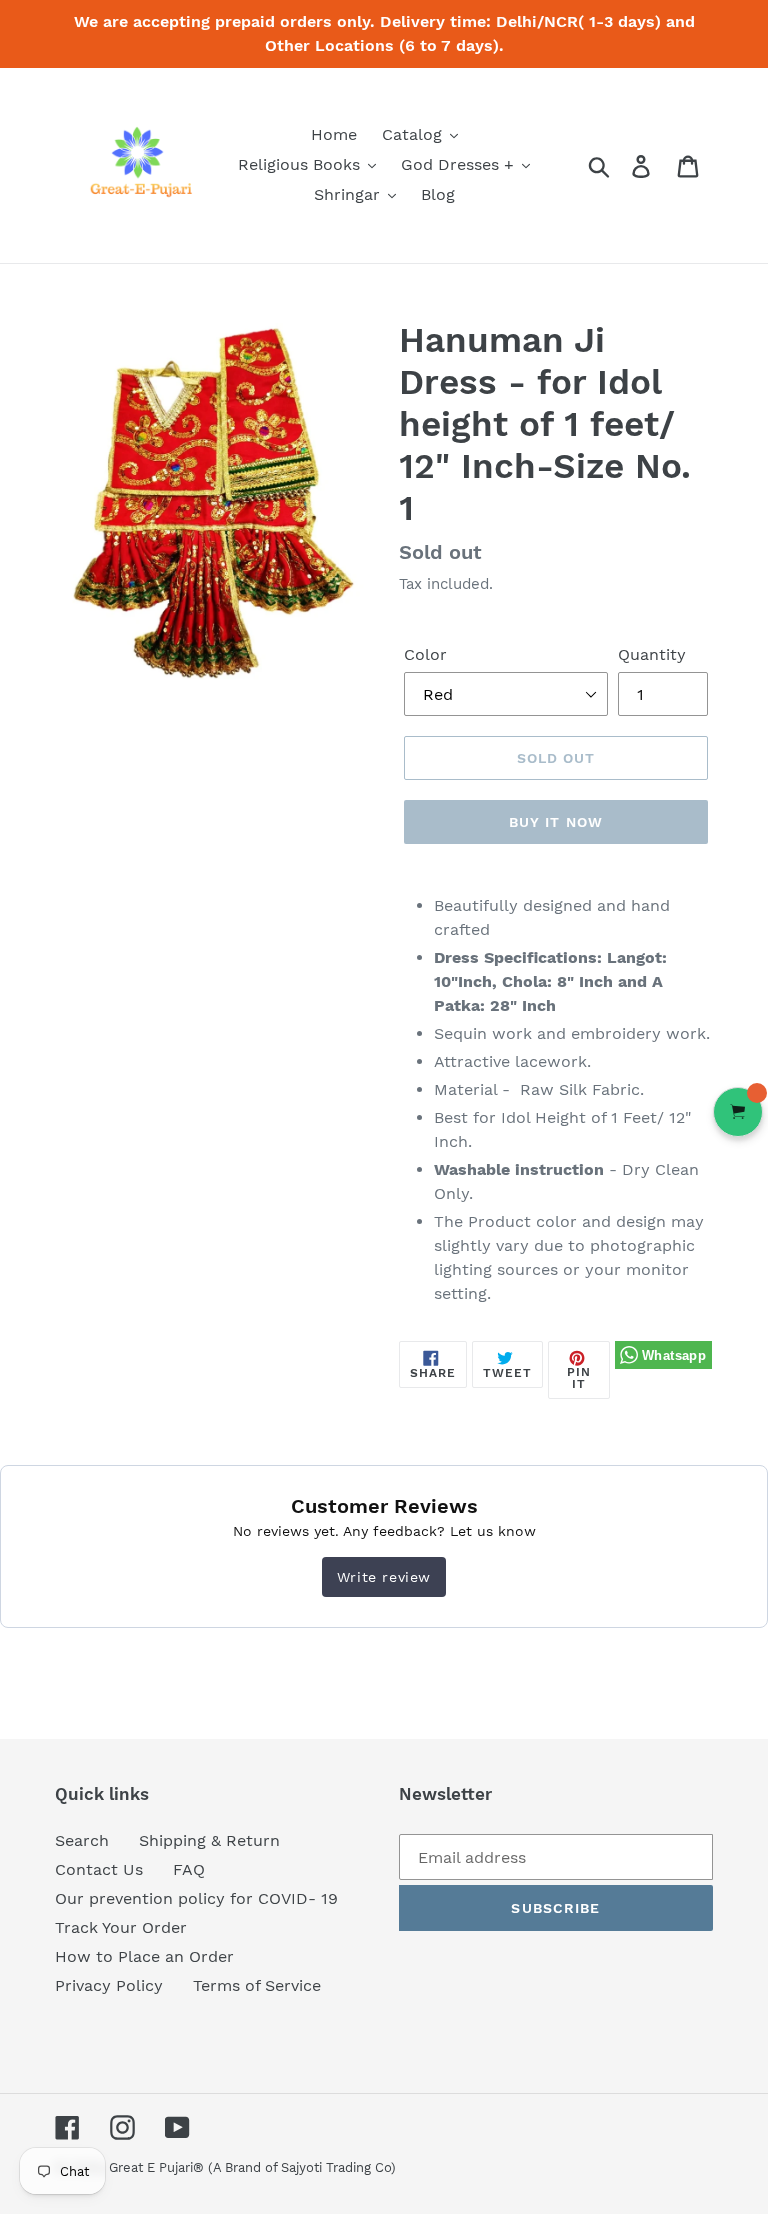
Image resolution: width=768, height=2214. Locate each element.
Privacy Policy (109, 1985)
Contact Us (99, 1869)
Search (82, 1840)
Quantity (652, 654)
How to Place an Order (144, 1956)
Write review (384, 1577)
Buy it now (556, 822)
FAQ (189, 1869)
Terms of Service (257, 1985)
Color (425, 654)
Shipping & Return (209, 1840)
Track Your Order (121, 1927)
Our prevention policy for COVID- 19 (196, 1898)
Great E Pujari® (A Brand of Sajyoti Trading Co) (252, 2167)
